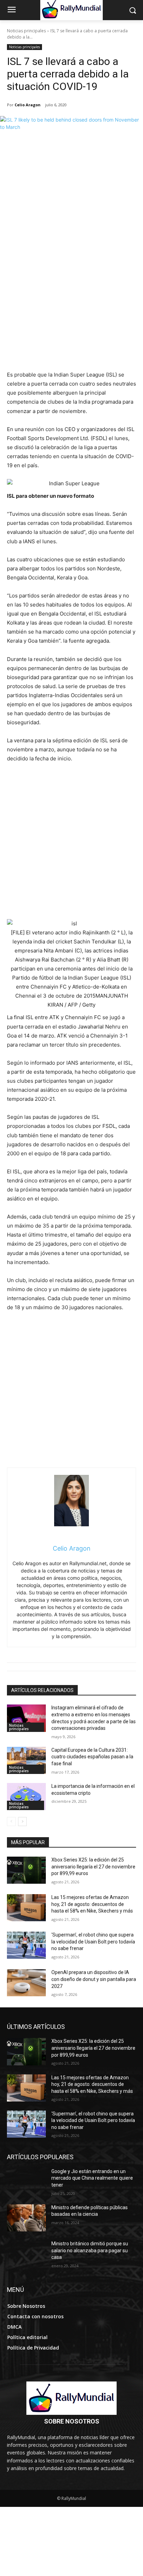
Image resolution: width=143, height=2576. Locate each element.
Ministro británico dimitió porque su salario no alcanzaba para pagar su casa (90, 2250)
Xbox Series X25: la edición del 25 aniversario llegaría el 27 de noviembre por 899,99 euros (93, 1867)
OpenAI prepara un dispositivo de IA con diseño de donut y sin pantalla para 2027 (94, 1979)
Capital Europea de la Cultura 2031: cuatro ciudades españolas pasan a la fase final (92, 1757)
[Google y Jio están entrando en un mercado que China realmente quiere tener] (26, 2182)
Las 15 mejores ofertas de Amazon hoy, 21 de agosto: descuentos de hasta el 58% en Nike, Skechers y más (92, 1904)
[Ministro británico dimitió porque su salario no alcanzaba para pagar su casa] (26, 2254)
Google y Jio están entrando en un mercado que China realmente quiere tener (92, 2178)
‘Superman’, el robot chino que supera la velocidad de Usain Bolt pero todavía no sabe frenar (93, 1942)
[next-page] (22, 1822)
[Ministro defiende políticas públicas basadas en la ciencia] (26, 2218)
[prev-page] (11, 1822)
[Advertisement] (71, 295)
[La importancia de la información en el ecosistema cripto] (26, 1797)
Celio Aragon (28, 105)
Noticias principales (26, 31)
